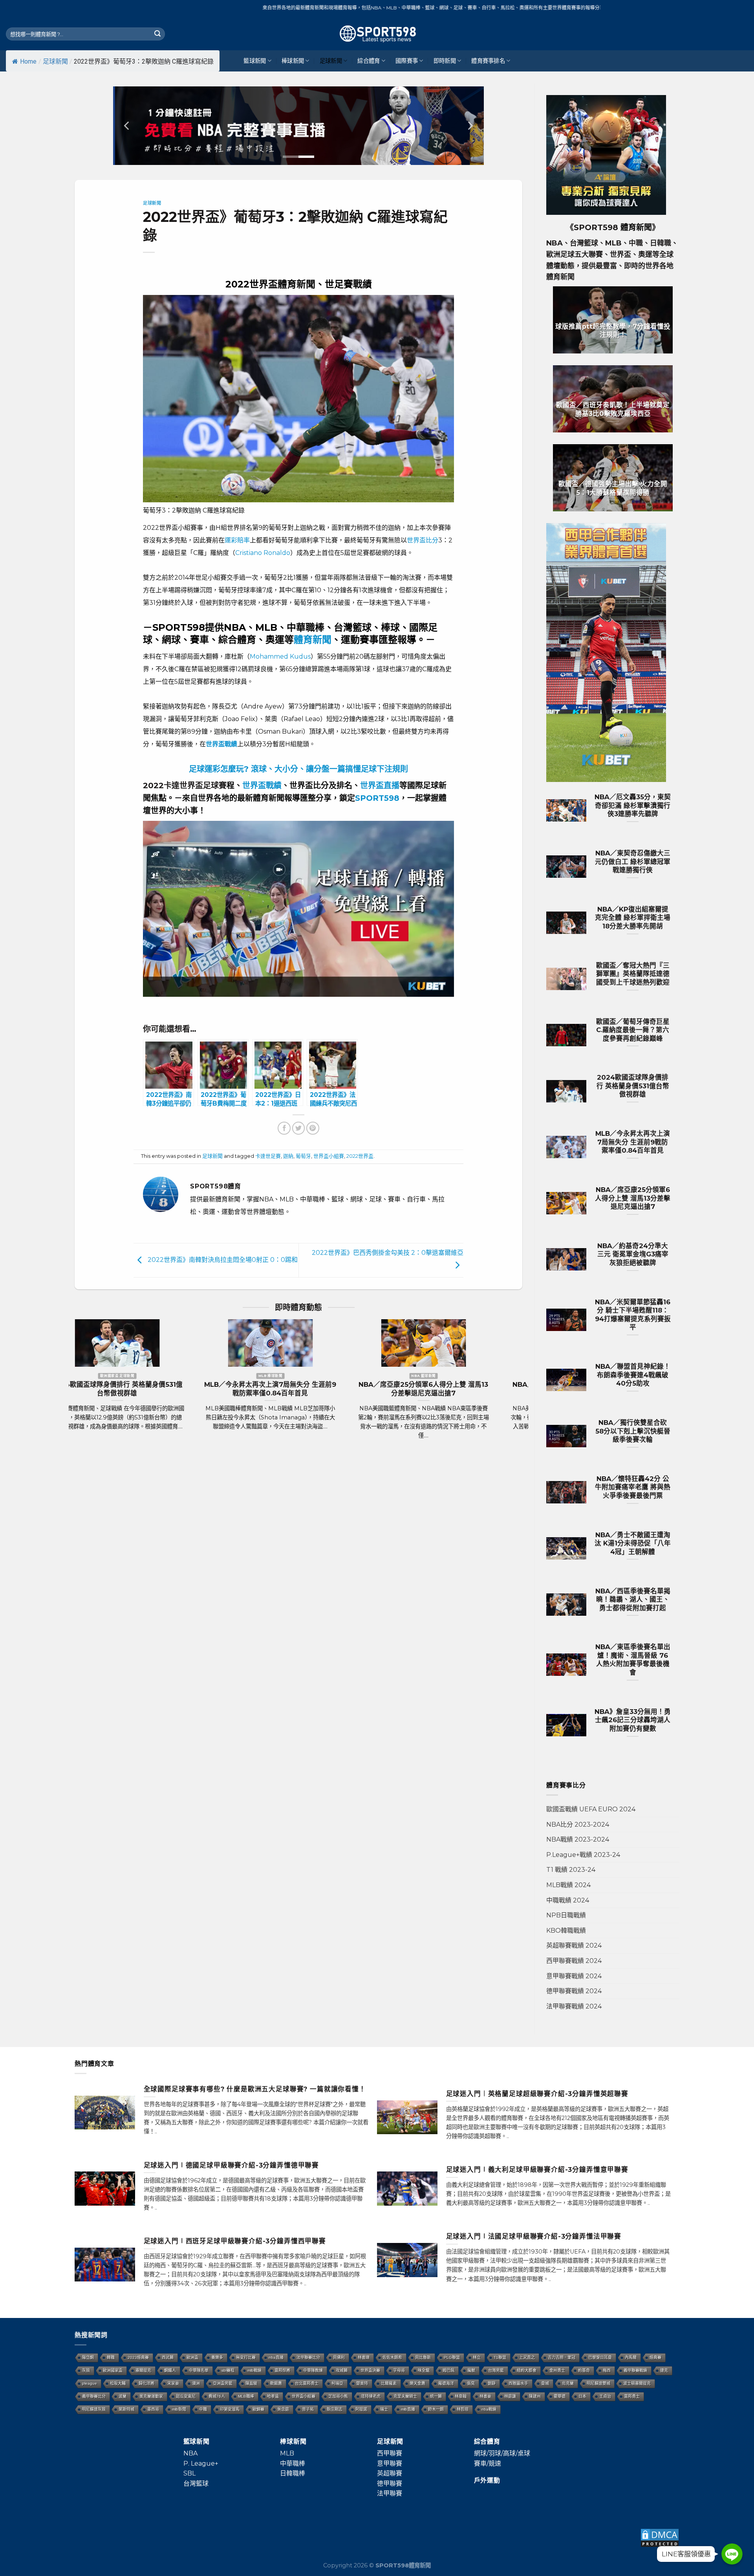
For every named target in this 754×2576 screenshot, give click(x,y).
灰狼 (86, 2370)
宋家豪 (173, 2383)
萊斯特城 (126, 2409)
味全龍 (424, 2370)
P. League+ (201, 2463)
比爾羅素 (389, 2383)
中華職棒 (293, 2463)
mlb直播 (408, 2409)
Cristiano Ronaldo (263, 553)
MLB (287, 2453)
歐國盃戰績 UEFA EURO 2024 (591, 1809)
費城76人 (217, 2396)
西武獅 (168, 2357)
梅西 (607, 2370)
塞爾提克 (143, 2370)
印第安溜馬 (230, 2409)
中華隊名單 (199, 2370)
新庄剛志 (335, 2409)
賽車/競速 (488, 2463)
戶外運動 (487, 2480)
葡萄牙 (303, 1156)
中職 (203, 2409)
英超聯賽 (390, 2473)
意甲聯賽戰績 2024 (574, 1976)
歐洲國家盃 (113, 2370)
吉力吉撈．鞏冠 (562, 2357)
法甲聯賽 (390, 2493)
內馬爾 (631, 2357)
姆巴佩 (448, 2370)
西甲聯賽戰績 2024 (574, 1961)
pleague (90, 2383)
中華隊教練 (313, 2370)
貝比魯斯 (423, 2357)
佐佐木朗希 (392, 2357)
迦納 (288, 1156)
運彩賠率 (237, 540)
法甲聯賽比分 (308, 2357)
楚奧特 (362, 2383)
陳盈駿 (251, 2383)
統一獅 (436, 2396)
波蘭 (123, 2396)
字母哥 (399, 2370)
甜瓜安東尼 (186, 2396)
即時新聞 (445, 61)
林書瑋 (364, 2357)
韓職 (111, 2357)
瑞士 (384, 2409)
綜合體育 (369, 61)
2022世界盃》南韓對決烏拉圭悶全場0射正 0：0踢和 (222, 1260)
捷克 (664, 2370)
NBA (190, 2453)
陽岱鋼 (88, 2357)
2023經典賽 (138, 2357)
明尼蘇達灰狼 (94, 2409)
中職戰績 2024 (568, 1900)
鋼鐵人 (170, 2370)
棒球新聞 (293, 61)
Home (28, 61)
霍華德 (560, 2396)
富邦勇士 (632, 2396)
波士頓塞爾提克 (637, 2383)
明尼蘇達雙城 (598, 2383)
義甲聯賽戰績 (635, 2370)
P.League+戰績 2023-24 (583, 1855)
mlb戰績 (254, 2370)
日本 (582, 2396)
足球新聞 (55, 61)
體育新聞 (313, 640)
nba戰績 (489, 2409)
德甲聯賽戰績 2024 (574, 1991)
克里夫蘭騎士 (405, 2396)
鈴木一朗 (436, 2409)
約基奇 (584, 2370)
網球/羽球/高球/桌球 (502, 2453)
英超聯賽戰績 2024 (574, 1945)
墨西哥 (153, 2409)
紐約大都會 (527, 2370)
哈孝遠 (273, 2396)
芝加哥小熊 (338, 2396)
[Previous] (127, 126)
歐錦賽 (258, 2409)
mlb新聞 (179, 2409)
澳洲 (196, 2383)
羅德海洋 (446, 2383)
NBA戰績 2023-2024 (578, 1839)
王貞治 (605, 2396)
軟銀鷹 (276, 2383)
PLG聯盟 (452, 2357)
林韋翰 (461, 2396)
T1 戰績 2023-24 (571, 1870)
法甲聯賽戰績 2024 (574, 2006)
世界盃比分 (423, 540)
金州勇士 (557, 2370)
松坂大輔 (118, 2383)
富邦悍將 (282, 2370)
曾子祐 (308, 2409)
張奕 (471, 2383)
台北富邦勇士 (307, 2383)
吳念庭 (283, 2409)
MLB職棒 (246, 2396)
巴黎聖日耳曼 (600, 2357)
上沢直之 (527, 2357)
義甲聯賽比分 (94, 2396)
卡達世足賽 (268, 1156)
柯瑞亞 (337, 2383)
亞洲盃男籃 (223, 2383)
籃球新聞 (255, 61)
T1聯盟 (500, 2357)
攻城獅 (342, 2370)
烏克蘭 (568, 2383)
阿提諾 (361, 2409)
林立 (477, 2357)
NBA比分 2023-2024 (578, 1824)
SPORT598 (377, 798)
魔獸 (471, 2370)
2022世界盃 (360, 1156)
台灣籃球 (196, 2484)
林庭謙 (510, 2396)
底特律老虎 (371, 2396)
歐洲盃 (192, 2357)
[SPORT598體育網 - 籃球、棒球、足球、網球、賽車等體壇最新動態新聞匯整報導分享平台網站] (377, 34)
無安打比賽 (246, 2357)
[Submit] (157, 34)
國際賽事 (407, 61)
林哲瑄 (463, 2409)
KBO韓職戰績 (566, 1931)
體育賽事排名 (488, 61)
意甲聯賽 (390, 2463)
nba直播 (276, 2357)
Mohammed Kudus (280, 656)
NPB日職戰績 (566, 1915)
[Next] (470, 126)
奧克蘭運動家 (151, 2396)
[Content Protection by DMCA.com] (660, 2537)
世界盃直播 (380, 785)
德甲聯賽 (390, 2484)
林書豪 (485, 2396)
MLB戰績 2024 (568, 1885)
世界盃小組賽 (329, 1156)
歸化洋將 (146, 2383)
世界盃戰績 (262, 785)
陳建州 (535, 2396)
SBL (189, 2473)
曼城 (545, 2383)
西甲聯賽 (390, 2453)
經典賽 (655, 2357)
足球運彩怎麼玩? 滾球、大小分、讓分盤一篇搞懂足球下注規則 (298, 769)
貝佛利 (339, 2357)
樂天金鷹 (417, 2383)
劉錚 (492, 2383)
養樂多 (217, 2357)
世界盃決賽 (370, 2370)
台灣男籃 (496, 2370)
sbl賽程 (228, 2370)
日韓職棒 (293, 2473)
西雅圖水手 (518, 2383)
